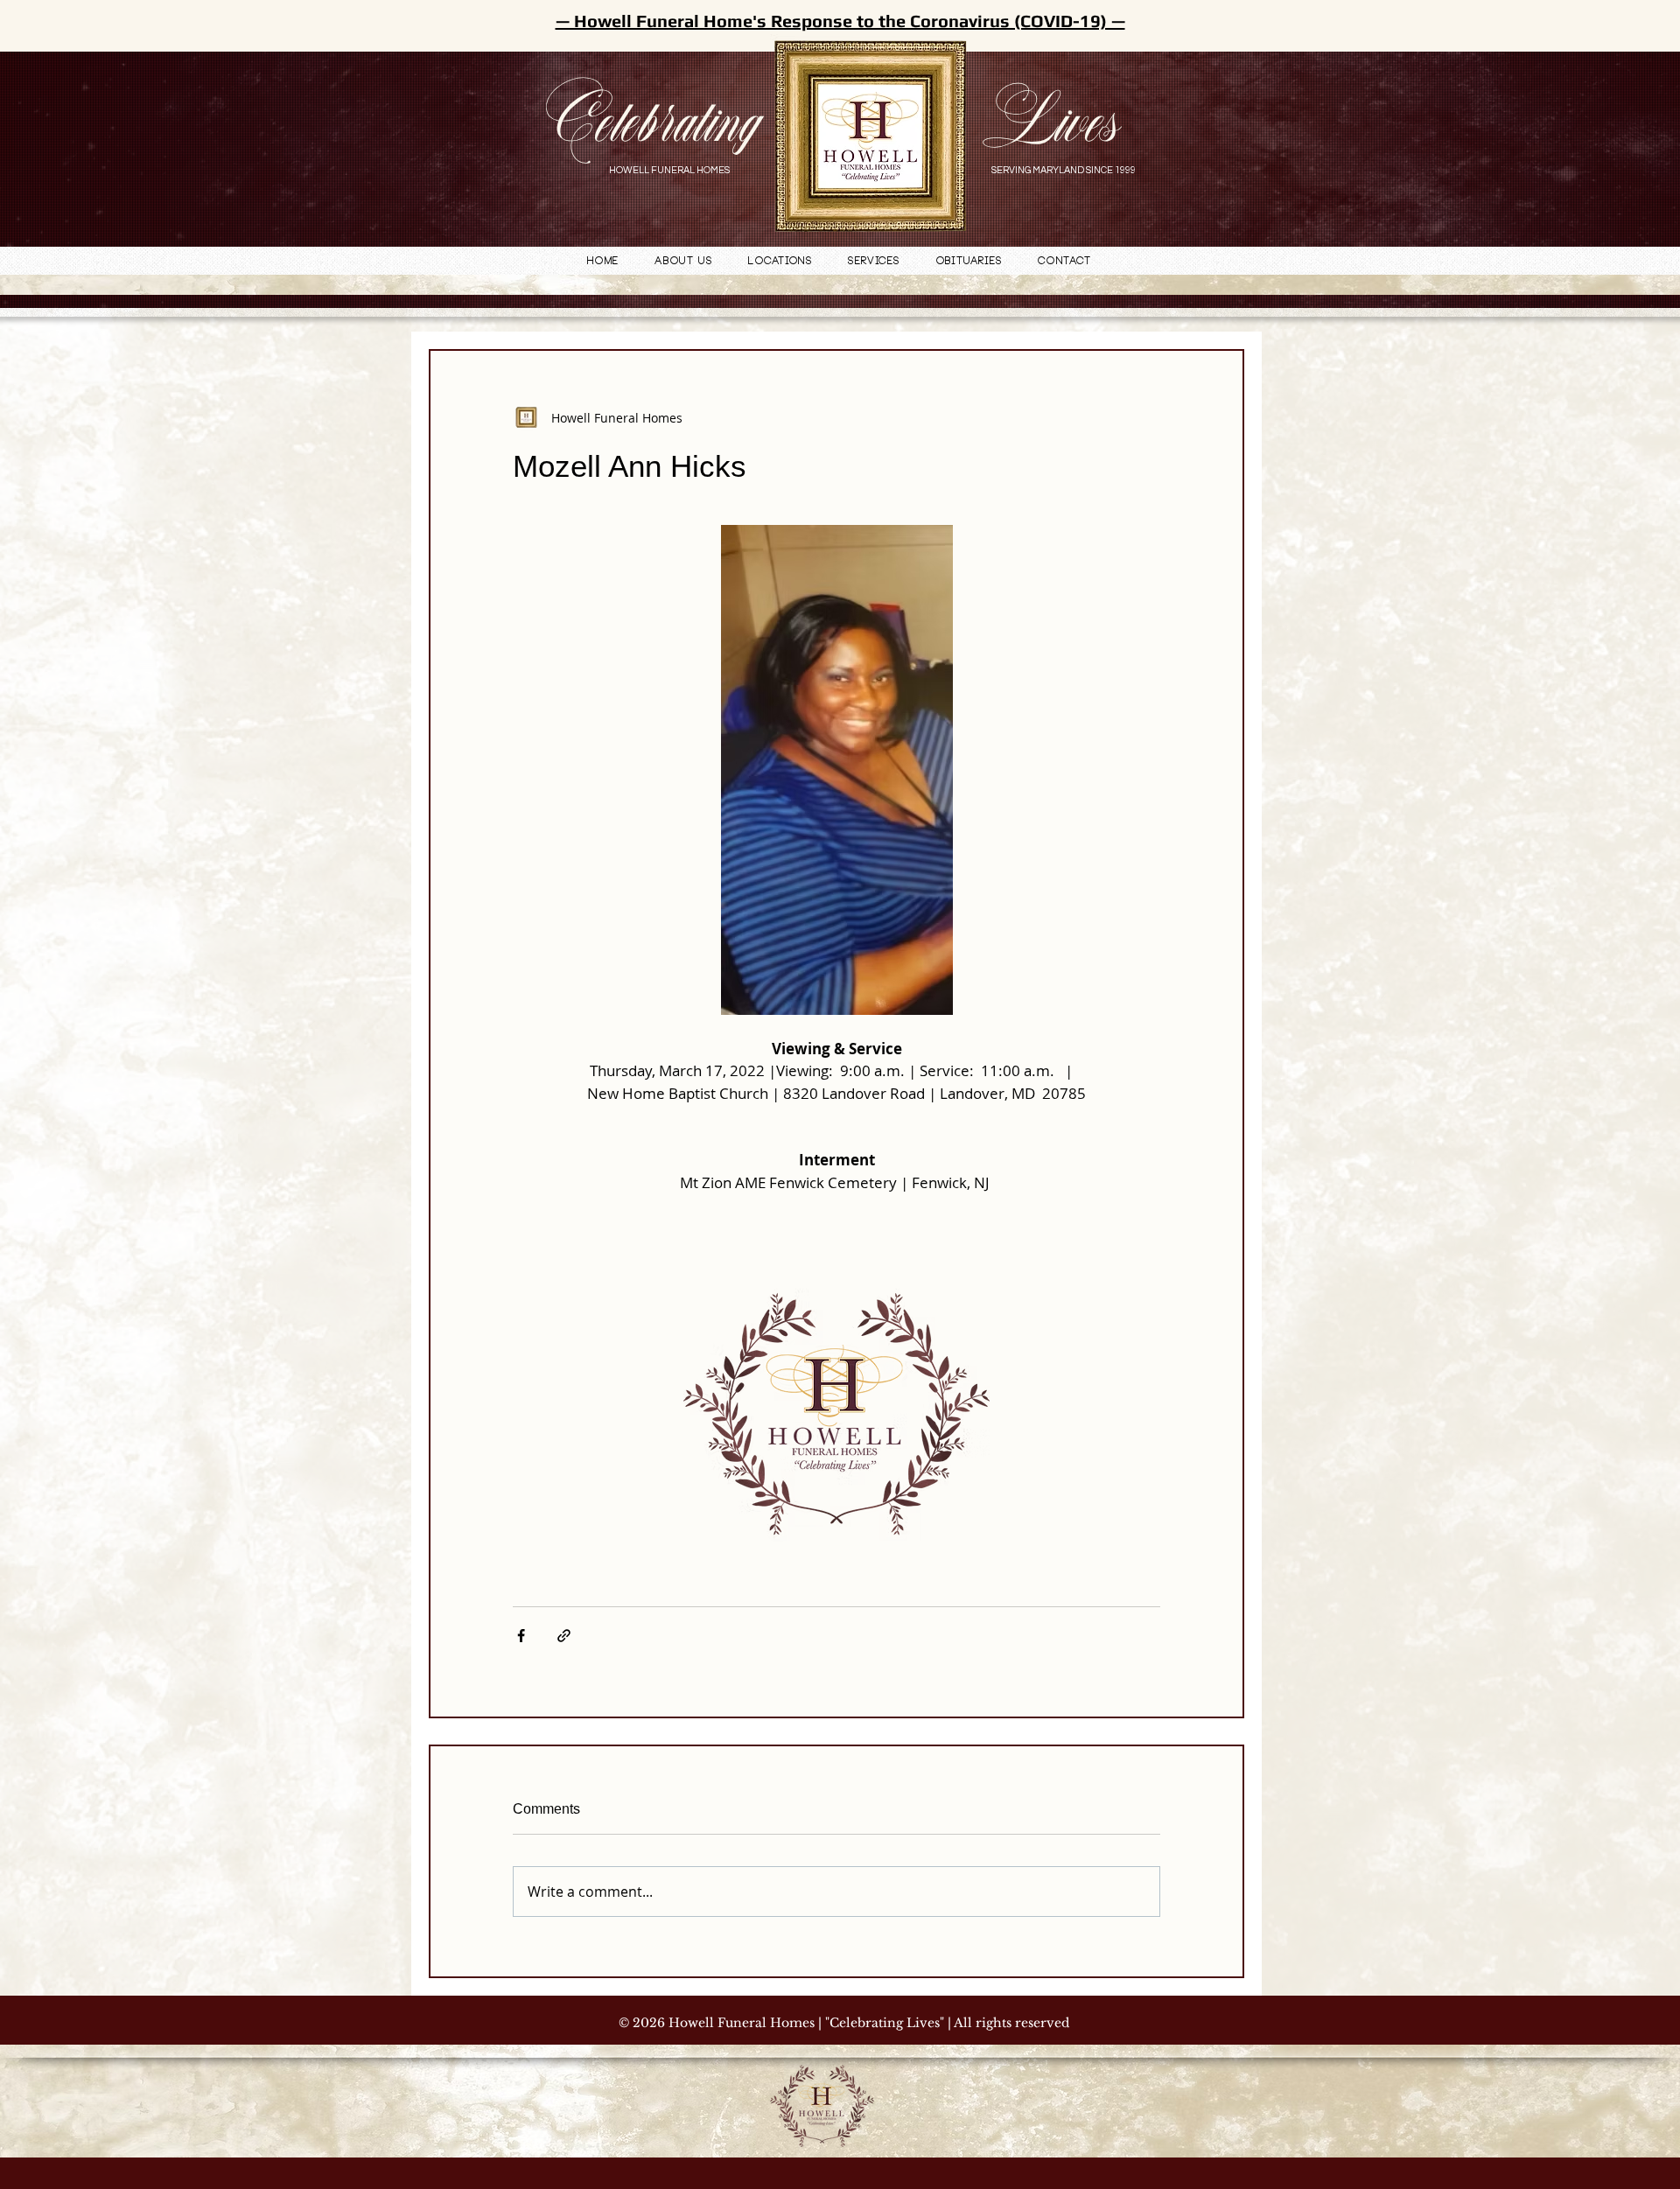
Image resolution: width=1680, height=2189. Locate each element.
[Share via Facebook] (521, 1636)
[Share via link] (564, 1636)
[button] (780, 262)
